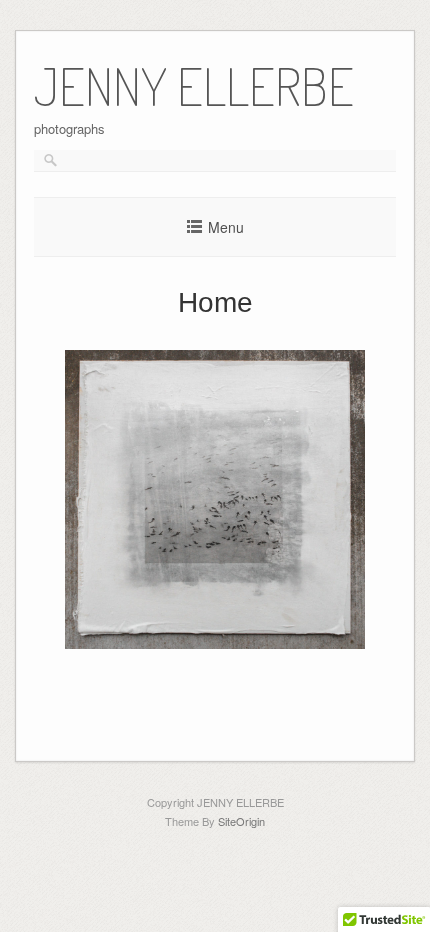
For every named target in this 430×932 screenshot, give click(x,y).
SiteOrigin (241, 821)
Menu (226, 227)
